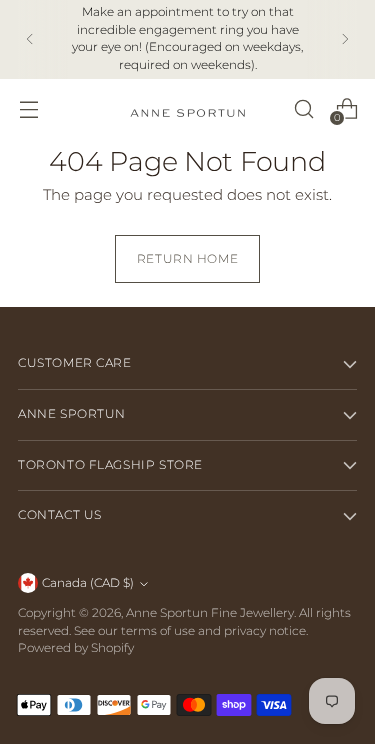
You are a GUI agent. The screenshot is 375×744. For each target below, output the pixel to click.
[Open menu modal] (28, 108)
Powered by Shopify (76, 648)
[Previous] (30, 39)
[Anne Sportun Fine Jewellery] (188, 108)
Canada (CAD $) (88, 583)
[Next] (345, 39)
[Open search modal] (303, 108)
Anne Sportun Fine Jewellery (210, 613)
